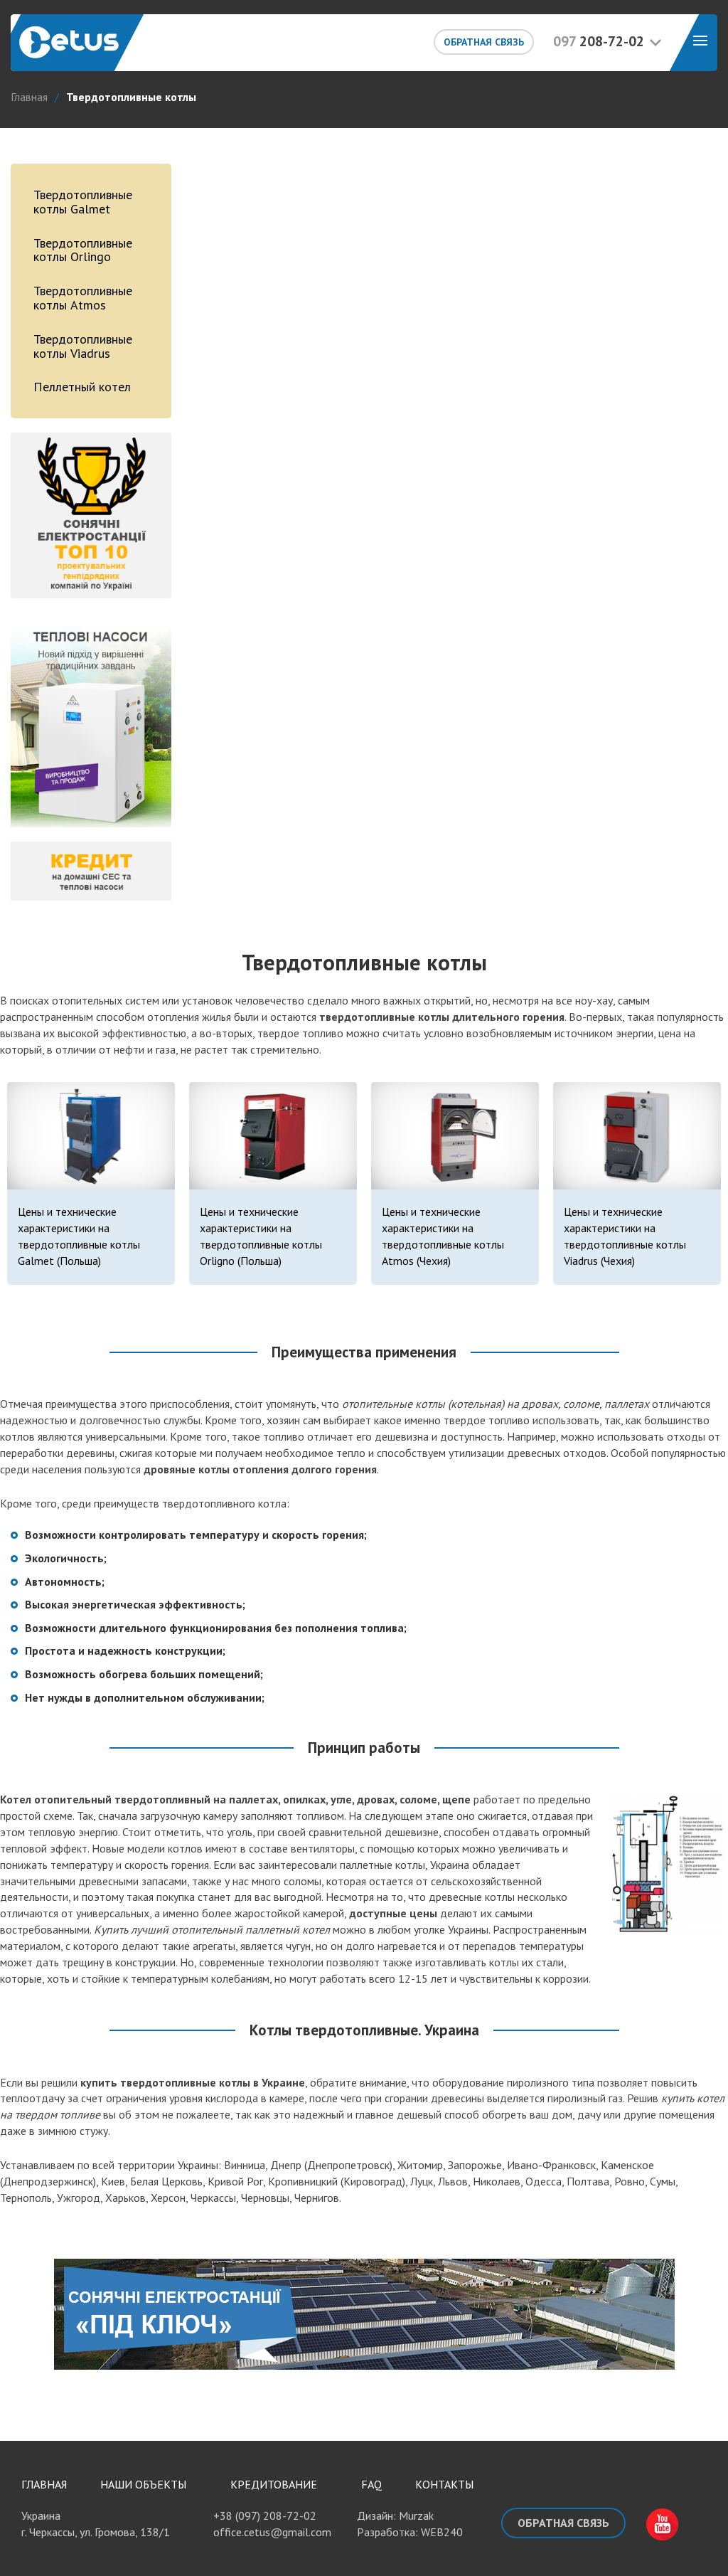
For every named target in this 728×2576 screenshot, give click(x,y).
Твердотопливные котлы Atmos (83, 298)
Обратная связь (484, 42)
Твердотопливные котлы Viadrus (83, 346)
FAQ (371, 2484)
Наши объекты (143, 2484)
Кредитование (274, 2484)
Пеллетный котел (82, 387)
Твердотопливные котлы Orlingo (83, 250)
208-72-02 (599, 41)
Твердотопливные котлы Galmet (83, 202)
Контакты (444, 2484)
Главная (44, 2484)
